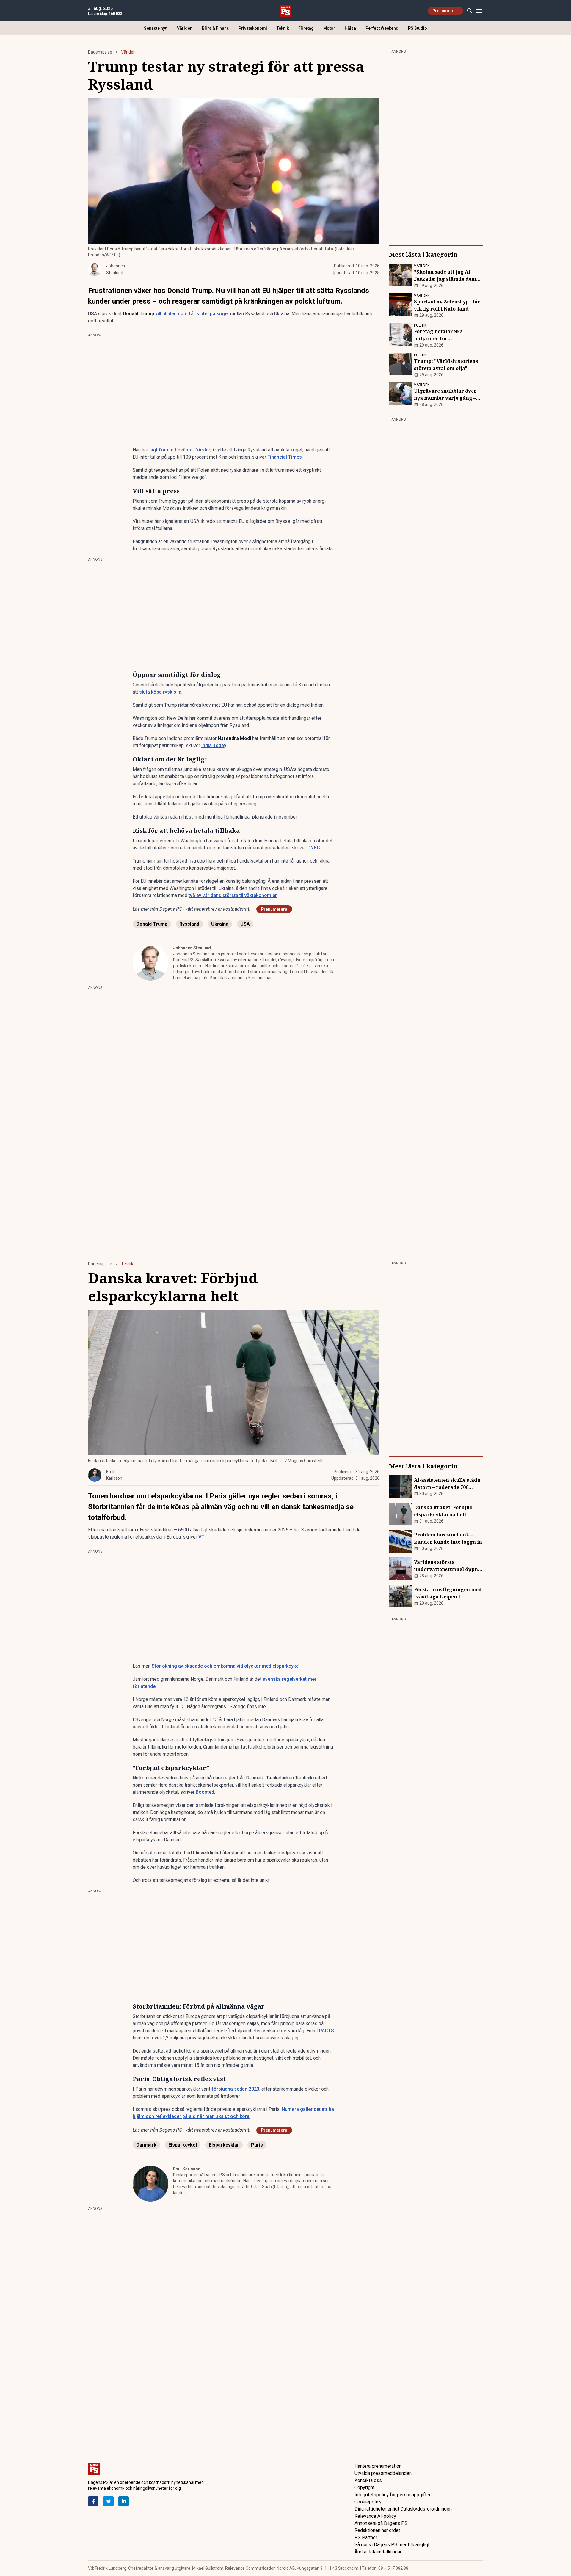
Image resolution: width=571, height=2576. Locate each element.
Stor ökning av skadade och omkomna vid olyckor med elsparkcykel (226, 1666)
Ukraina (220, 924)
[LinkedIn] (124, 2501)
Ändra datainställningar (378, 2552)
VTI (202, 1537)
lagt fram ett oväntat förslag (180, 450)
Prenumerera (445, 11)
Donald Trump (152, 924)
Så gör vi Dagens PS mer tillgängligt (392, 2545)
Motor (329, 28)
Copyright (364, 2488)
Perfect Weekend (382, 28)
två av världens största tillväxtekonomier (233, 895)
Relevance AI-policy (375, 2516)
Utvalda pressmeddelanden (383, 2473)
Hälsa (350, 28)
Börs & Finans (215, 28)
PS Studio (418, 28)
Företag (306, 28)
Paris (257, 2145)
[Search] (469, 11)
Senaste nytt (156, 28)
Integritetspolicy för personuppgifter (393, 2495)
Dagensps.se (100, 52)
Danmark (146, 2145)
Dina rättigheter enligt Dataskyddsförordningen (403, 2509)
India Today (214, 745)
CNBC (314, 848)
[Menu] (479, 11)
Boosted (205, 1792)
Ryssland (189, 924)
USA (245, 924)
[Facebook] (93, 2501)
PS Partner (366, 2537)
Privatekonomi (253, 28)
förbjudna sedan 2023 (235, 2089)
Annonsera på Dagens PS (381, 2523)
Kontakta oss (368, 2480)
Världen (185, 28)
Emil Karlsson (187, 2169)
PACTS (327, 2031)
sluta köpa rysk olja (160, 692)
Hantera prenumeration (378, 2466)
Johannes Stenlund (192, 948)
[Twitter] (108, 2501)
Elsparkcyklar (224, 2145)
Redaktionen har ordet (377, 2530)
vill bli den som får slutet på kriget (193, 314)
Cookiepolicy (368, 2502)
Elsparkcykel (183, 2145)
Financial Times (285, 457)
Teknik (283, 28)
